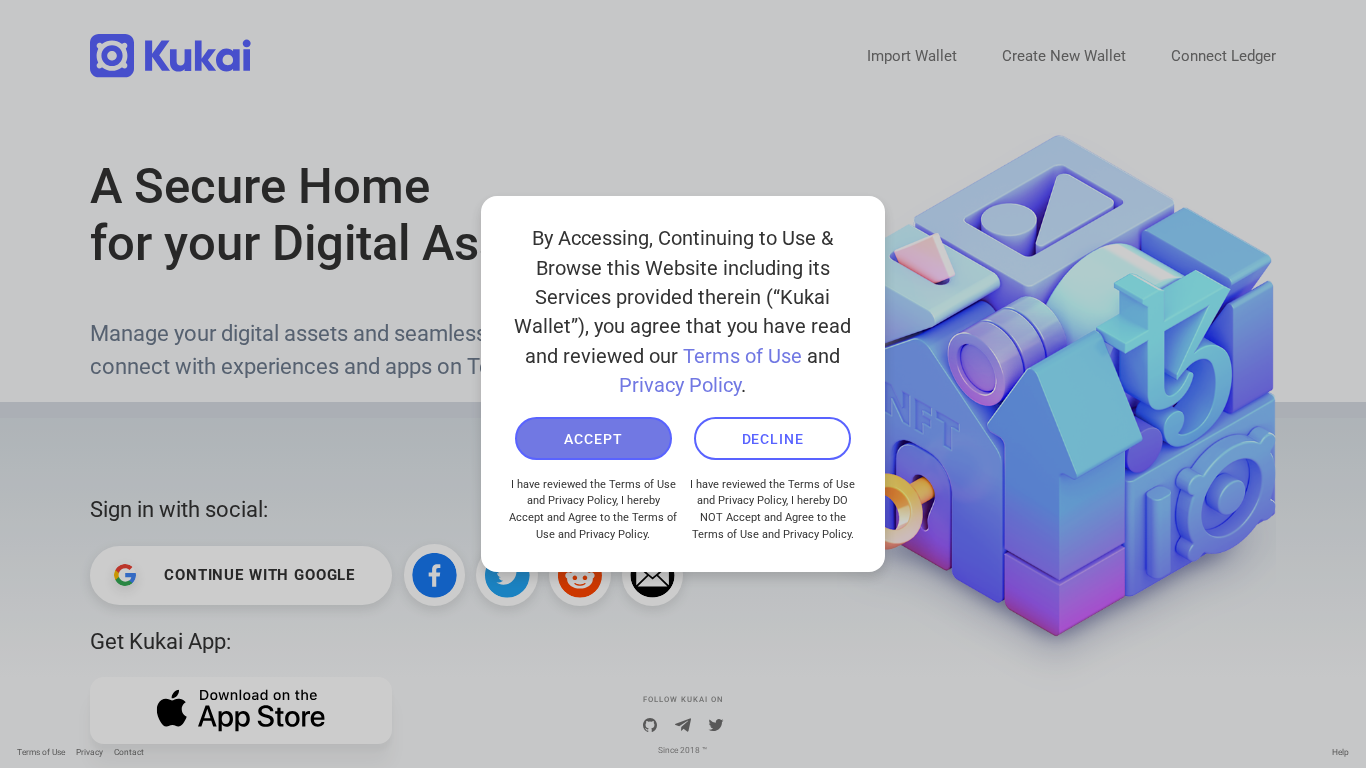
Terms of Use (742, 356)
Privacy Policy (680, 385)
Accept (593, 439)
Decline (773, 439)
